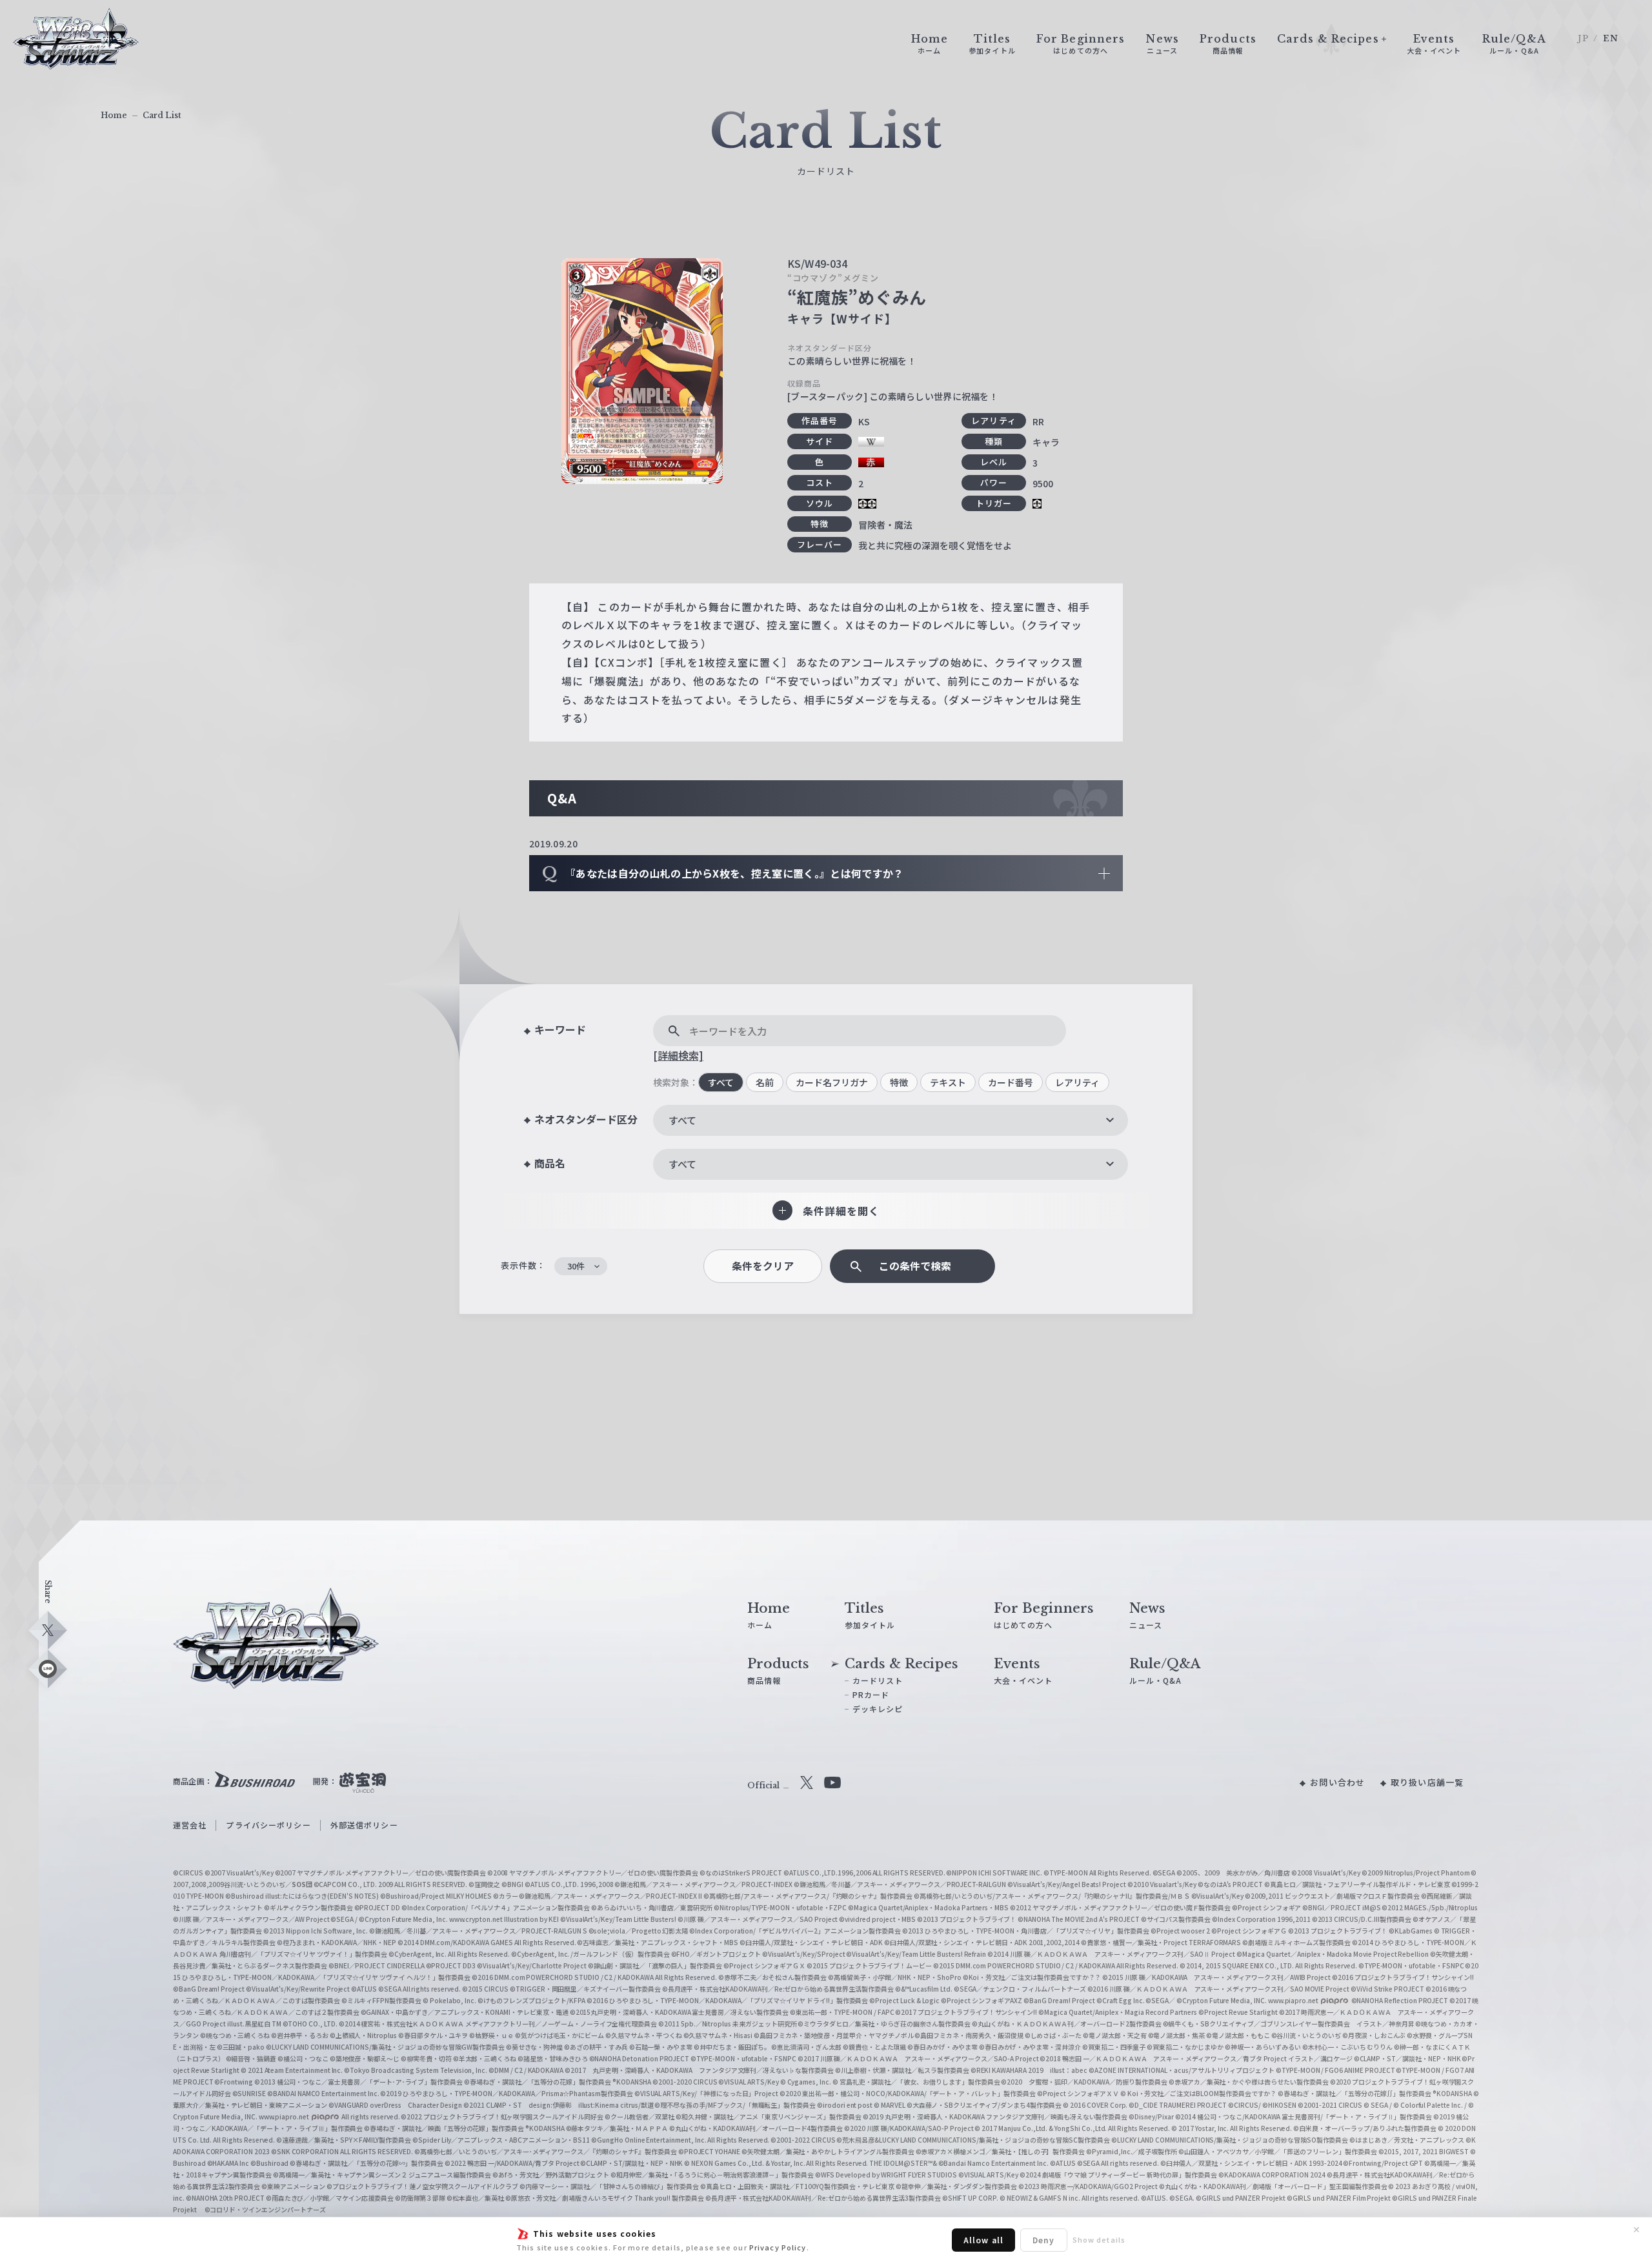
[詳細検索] (678, 1055)
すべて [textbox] (682, 1120)
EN (1611, 38)
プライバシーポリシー (268, 1825)
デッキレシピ (878, 1709)
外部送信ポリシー (364, 1825)
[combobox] (891, 1120)
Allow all (983, 2240)
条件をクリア (763, 1266)
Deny (1043, 2240)
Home (114, 115)
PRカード (871, 1694)
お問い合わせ (1337, 1782)
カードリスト (878, 1680)
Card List (162, 115)
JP (1583, 38)
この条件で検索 (915, 1266)
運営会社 (190, 1825)
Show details (1099, 2239)
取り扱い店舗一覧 (1427, 1782)
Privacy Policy (778, 2247)
